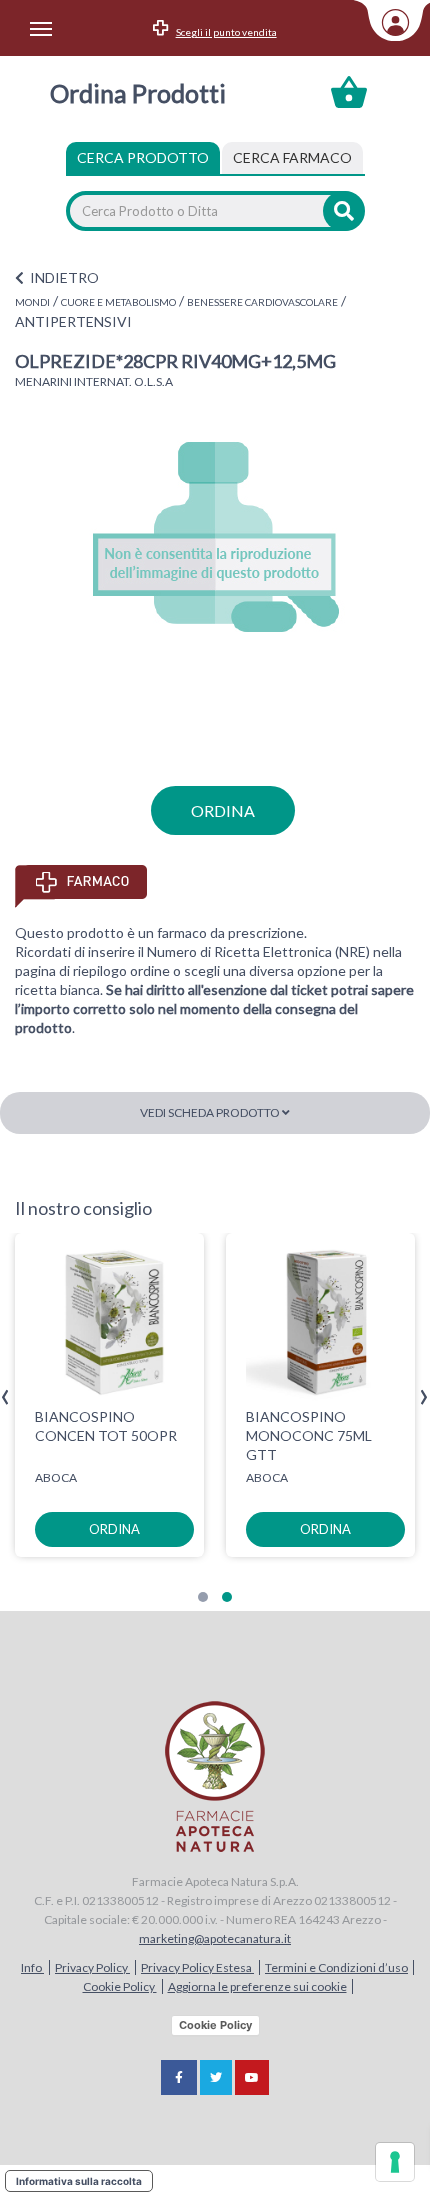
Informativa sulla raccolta (79, 2181)
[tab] (292, 158)
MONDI (32, 302)
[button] (203, 1597)
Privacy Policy (92, 1967)
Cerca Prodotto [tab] (143, 157)
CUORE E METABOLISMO (118, 302)
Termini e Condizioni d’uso (336, 1967)
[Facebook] (179, 2077)
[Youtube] (252, 2077)
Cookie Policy (120, 1986)
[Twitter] (216, 2077)
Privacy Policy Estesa (197, 1967)
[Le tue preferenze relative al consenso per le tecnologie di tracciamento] (395, 2162)
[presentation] (5, 1397)
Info (32, 1967)
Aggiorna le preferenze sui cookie (257, 1986)
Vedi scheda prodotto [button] (211, 1112)
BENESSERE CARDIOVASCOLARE (262, 302)
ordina (223, 810)
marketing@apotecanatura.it (215, 1938)
